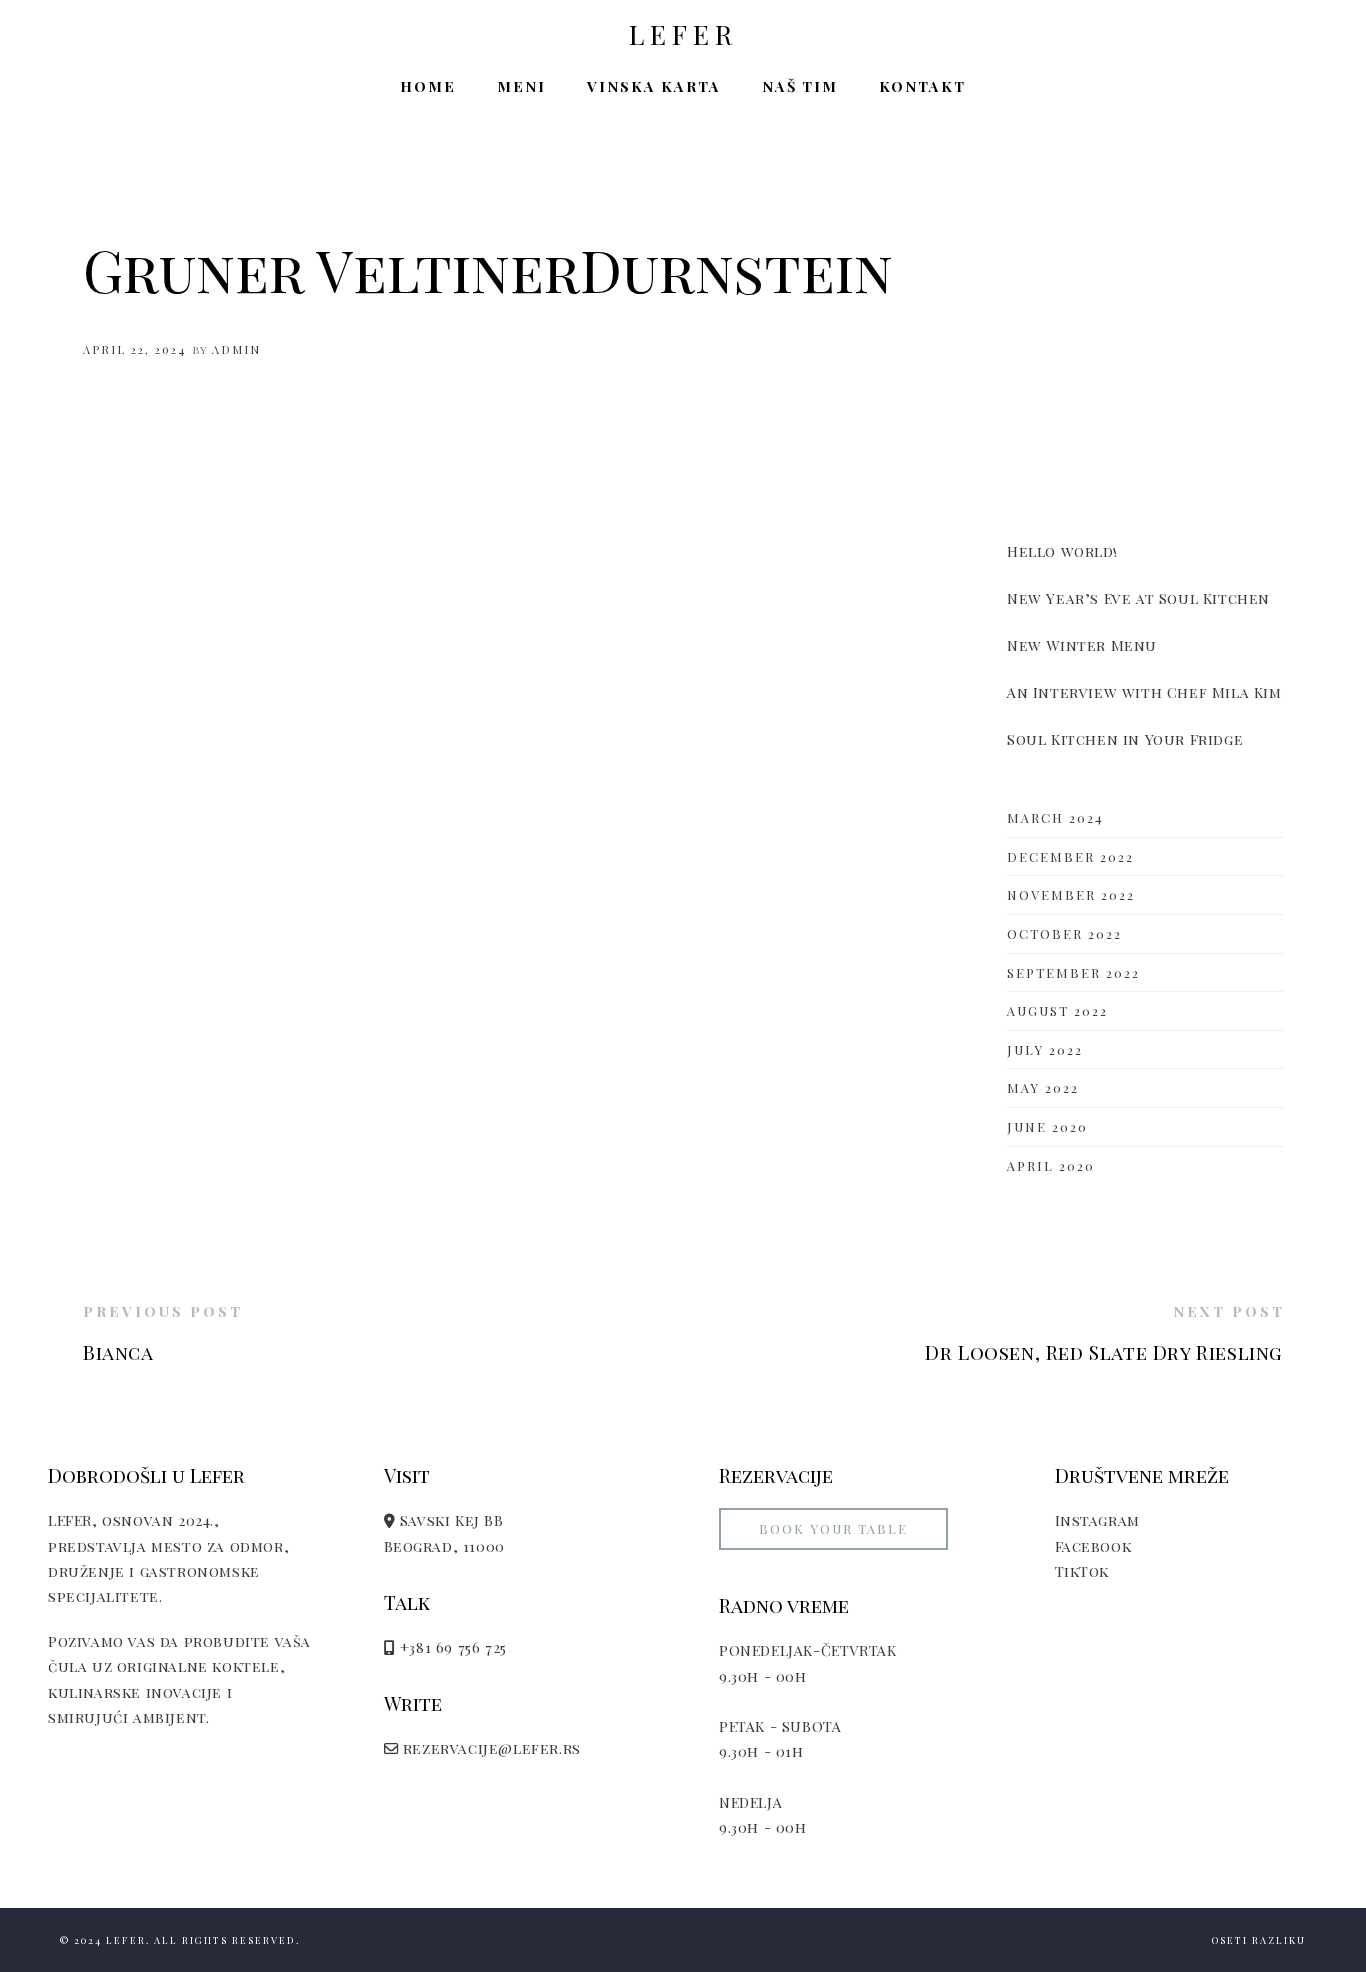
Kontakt (922, 86)
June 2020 (1047, 1126)
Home (428, 86)
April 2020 (1051, 1165)
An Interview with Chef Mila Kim (1144, 692)
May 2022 (1043, 1087)
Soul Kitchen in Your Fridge (1125, 739)
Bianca (118, 1352)
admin (236, 349)
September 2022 (1073, 972)
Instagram (1097, 1520)
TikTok (1082, 1571)
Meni (521, 86)
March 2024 (1055, 817)
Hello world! (1062, 551)
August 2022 (1057, 1010)
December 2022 (1070, 856)
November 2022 (1071, 894)
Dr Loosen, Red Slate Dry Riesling (1104, 1352)
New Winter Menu (1082, 645)
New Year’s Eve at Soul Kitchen (1138, 598)
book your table (833, 1528)
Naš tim (800, 86)
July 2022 (1045, 1049)
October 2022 (1064, 933)
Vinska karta (654, 86)
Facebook (1093, 1546)
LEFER (683, 35)
